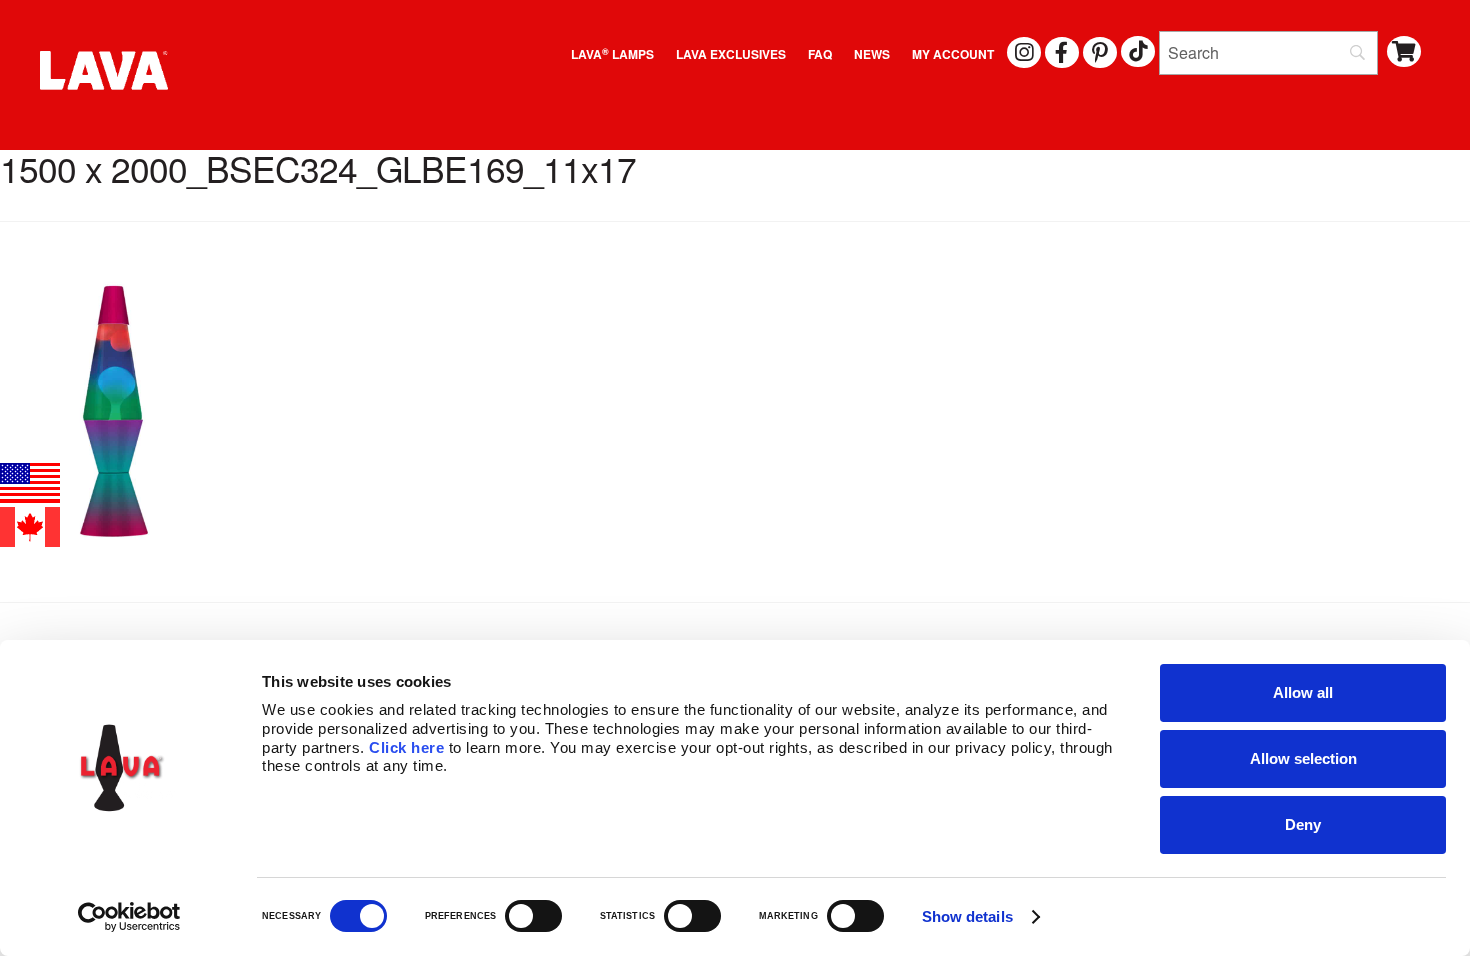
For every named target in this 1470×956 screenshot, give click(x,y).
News (872, 54)
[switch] (533, 916)
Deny (1303, 824)
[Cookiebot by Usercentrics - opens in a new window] (129, 917)
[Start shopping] (1404, 51)
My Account (953, 54)
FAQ (820, 54)
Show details (967, 916)
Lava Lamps (612, 54)
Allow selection (1303, 758)
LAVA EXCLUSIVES (731, 54)
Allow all (1303, 692)
